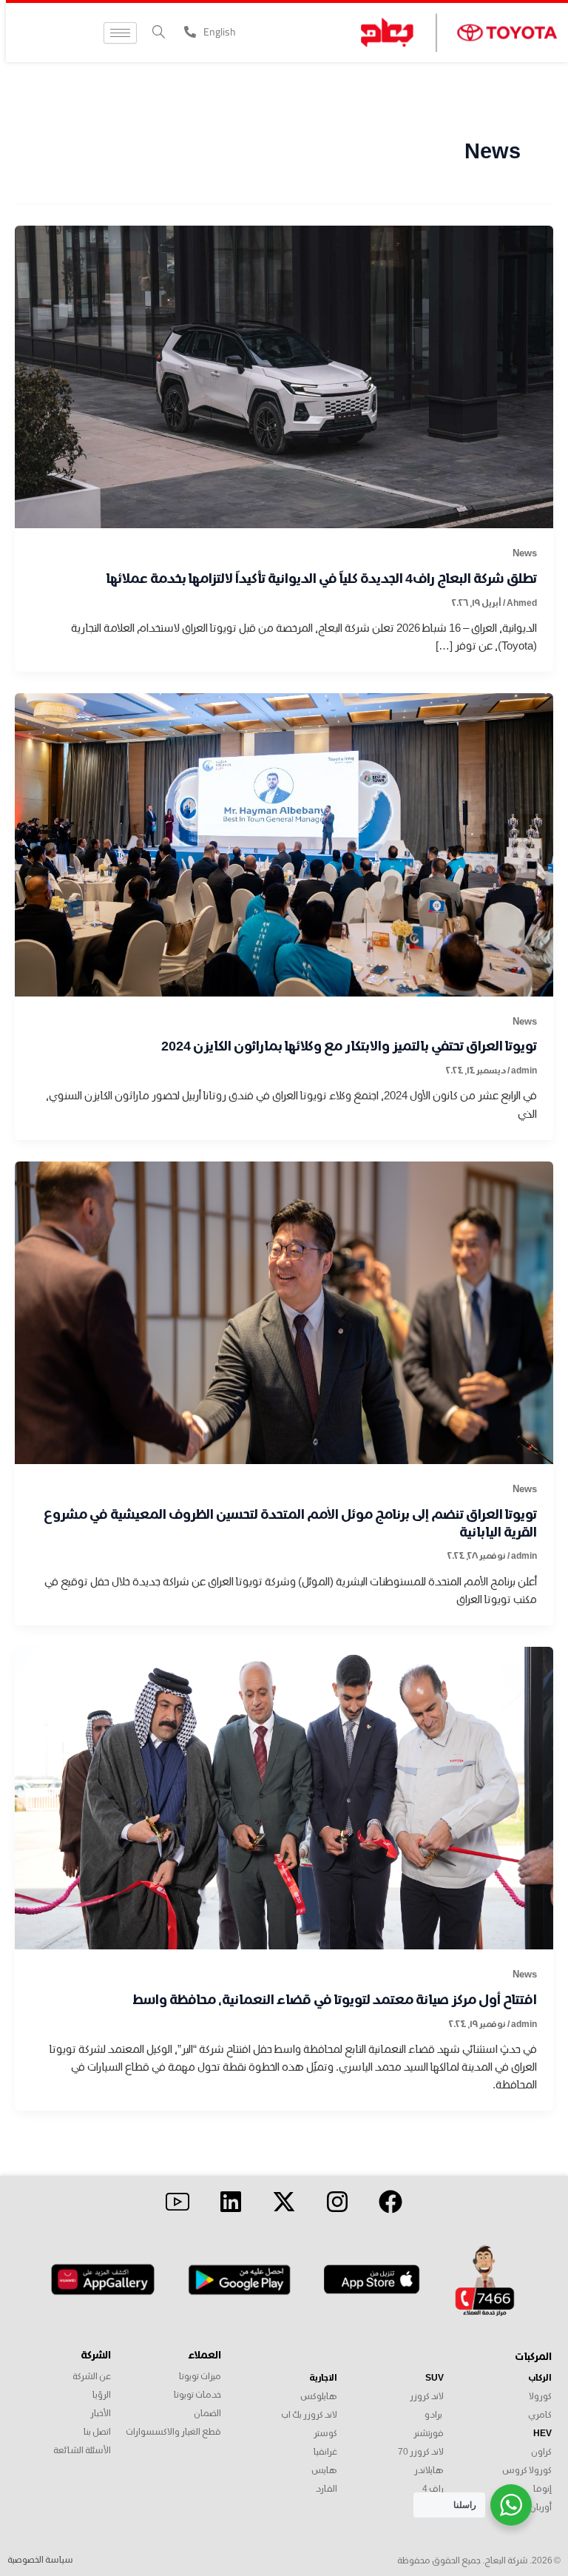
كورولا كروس (527, 2471)
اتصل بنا (97, 2432)
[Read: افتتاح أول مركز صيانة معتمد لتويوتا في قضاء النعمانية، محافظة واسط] (284, 1797)
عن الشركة (92, 2377)
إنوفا (542, 2489)
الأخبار (101, 2414)
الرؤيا (102, 2395)
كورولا (540, 2397)
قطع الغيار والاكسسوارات (173, 2432)
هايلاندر (429, 2471)
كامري (540, 2415)
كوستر (325, 2434)
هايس (324, 2471)
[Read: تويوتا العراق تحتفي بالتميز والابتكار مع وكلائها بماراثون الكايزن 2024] (284, 844)
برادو (433, 2415)
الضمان (207, 2414)
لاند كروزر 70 (420, 2452)
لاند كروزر (427, 2397)
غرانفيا (325, 2452)
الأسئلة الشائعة (82, 2451)
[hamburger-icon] (120, 33)
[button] (159, 33)
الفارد (327, 2489)
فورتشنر (429, 2434)
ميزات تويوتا (200, 2377)
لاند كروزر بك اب (309, 2415)
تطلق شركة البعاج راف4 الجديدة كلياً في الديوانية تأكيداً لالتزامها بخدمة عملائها (322, 579)
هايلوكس (319, 2397)
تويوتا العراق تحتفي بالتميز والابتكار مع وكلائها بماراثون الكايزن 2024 (349, 1047)
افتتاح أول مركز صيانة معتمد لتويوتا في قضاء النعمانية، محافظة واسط (335, 2000)
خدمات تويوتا (197, 2395)
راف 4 (433, 2489)
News (525, 553)
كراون (541, 2452)
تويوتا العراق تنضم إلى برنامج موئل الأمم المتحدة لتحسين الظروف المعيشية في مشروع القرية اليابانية (290, 1524)
